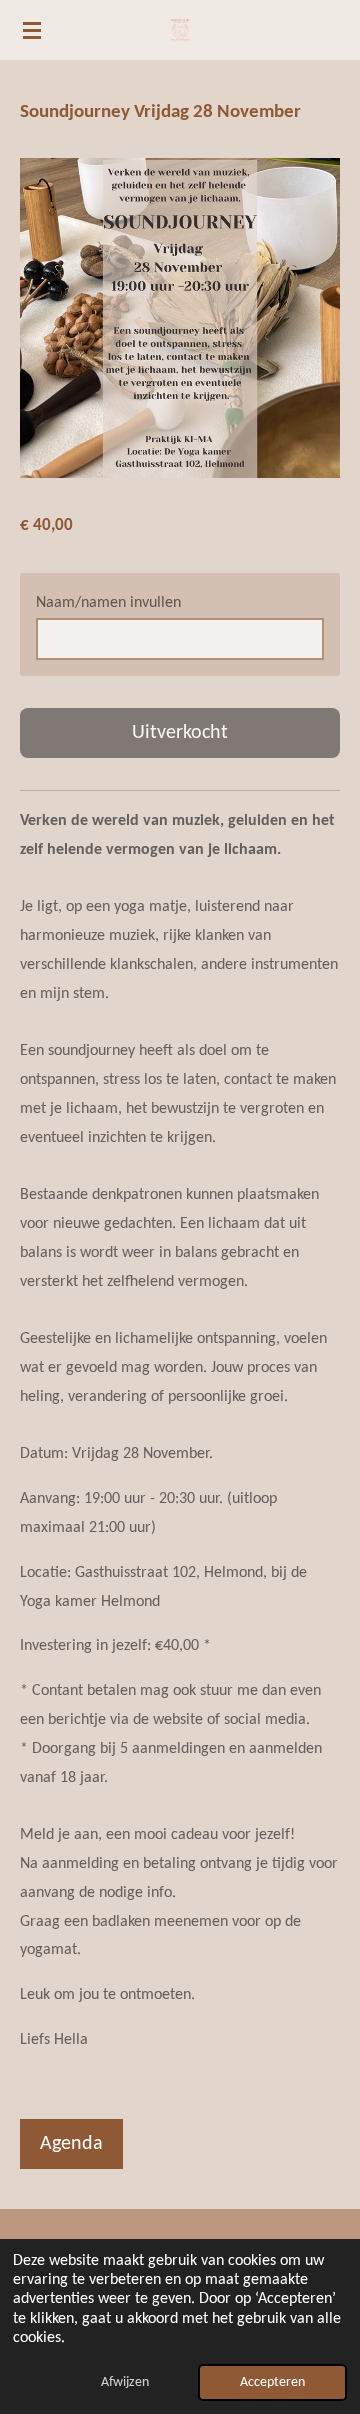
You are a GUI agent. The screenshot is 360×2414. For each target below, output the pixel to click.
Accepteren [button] (272, 2382)
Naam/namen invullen (108, 603)
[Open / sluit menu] (32, 30)
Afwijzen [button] (125, 2382)
